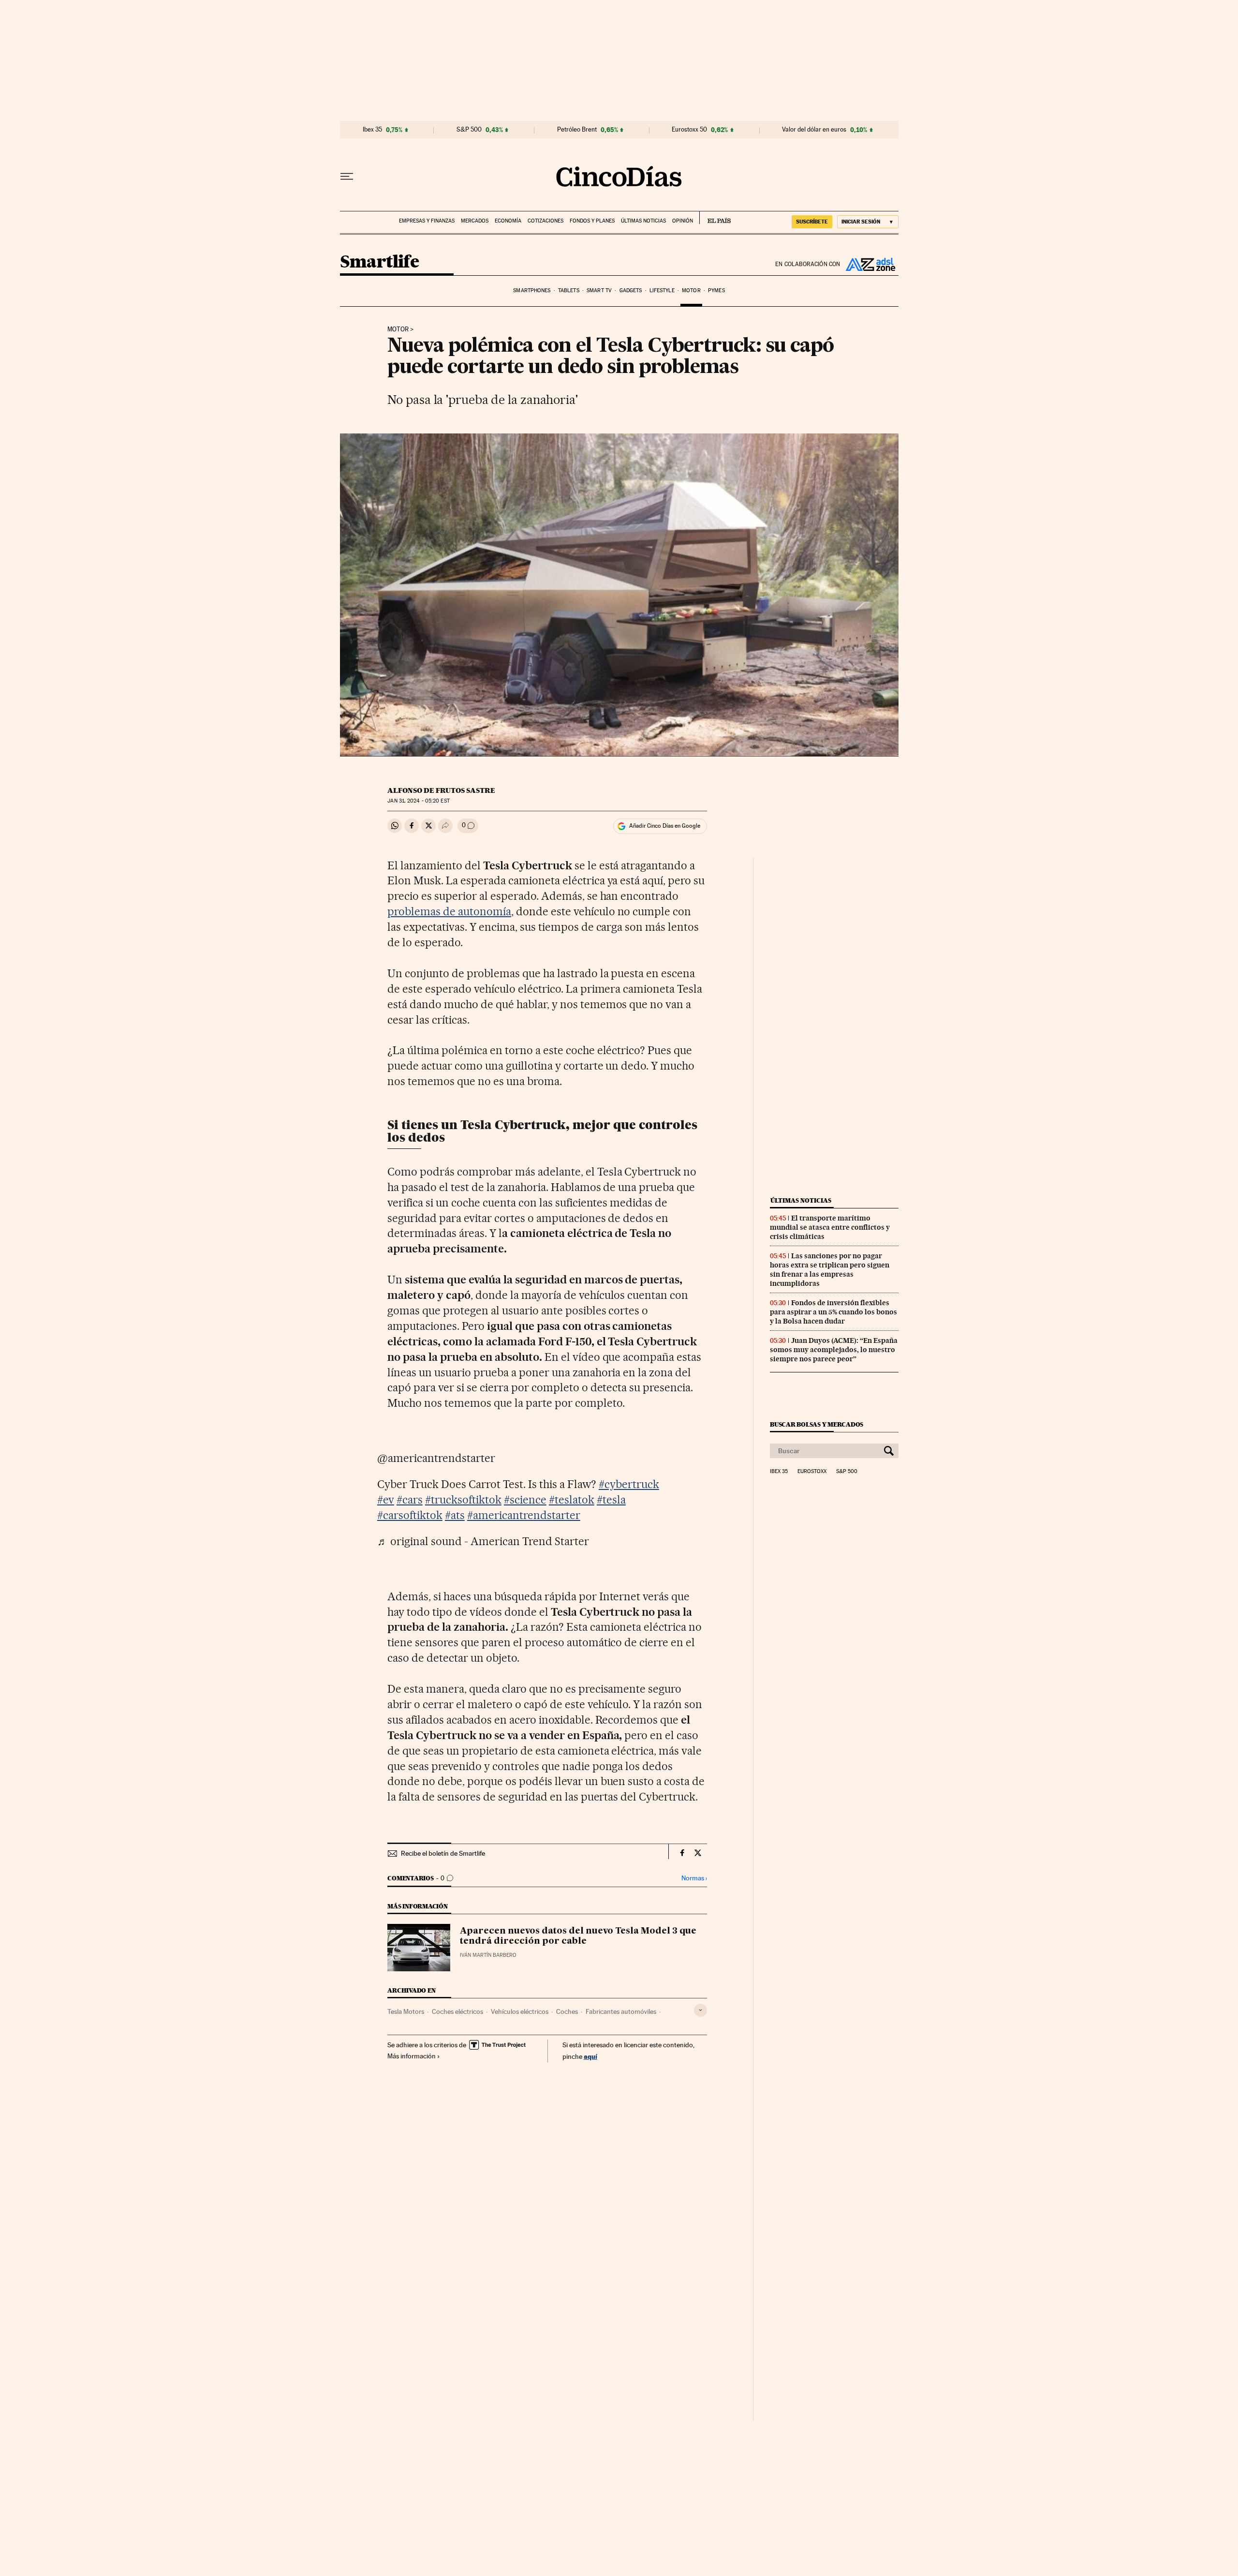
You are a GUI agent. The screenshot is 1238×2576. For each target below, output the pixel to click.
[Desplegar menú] (347, 177)
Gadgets (631, 290)
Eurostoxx (812, 1472)
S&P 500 (469, 130)
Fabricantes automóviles (621, 2011)
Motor (691, 290)
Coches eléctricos (457, 2011)
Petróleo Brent (577, 130)
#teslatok (572, 1500)
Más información (412, 2056)
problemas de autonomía (449, 911)
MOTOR (398, 329)
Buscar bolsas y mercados (817, 1424)
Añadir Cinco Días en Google (665, 826)
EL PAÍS (715, 218)
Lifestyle (662, 290)
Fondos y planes (592, 221)
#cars (410, 1500)
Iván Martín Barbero (488, 1955)
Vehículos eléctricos (520, 2011)
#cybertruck (629, 1484)
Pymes (716, 290)
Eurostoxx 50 (689, 130)
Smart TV (599, 290)
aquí (590, 2056)
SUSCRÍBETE (812, 222)
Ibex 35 (372, 130)
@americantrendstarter (436, 1458)
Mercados (475, 221)
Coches (567, 2011)
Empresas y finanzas (427, 221)
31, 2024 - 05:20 (418, 801)
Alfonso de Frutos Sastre (441, 790)
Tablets (569, 290)
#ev (386, 1500)
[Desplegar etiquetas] (700, 2010)
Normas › (694, 1878)
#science (525, 1500)
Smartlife (380, 262)
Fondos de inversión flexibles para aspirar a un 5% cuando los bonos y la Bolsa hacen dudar (833, 1312)
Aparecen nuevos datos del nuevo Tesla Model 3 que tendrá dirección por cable (578, 1936)
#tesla (611, 1500)
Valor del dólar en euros (814, 130)
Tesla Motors (406, 2011)
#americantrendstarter (524, 1515)
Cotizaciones (545, 221)
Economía (508, 221)
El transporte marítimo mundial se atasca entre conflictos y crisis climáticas (830, 1227)
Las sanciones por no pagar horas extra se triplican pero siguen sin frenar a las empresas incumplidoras (830, 1270)
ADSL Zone (870, 264)
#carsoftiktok (410, 1515)
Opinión (683, 221)
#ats (455, 1515)
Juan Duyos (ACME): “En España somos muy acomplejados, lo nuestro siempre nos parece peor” (834, 1350)
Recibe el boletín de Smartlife (443, 1853)
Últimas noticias (643, 221)
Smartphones (532, 290)
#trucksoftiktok (463, 1500)
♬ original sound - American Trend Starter (483, 1541)
